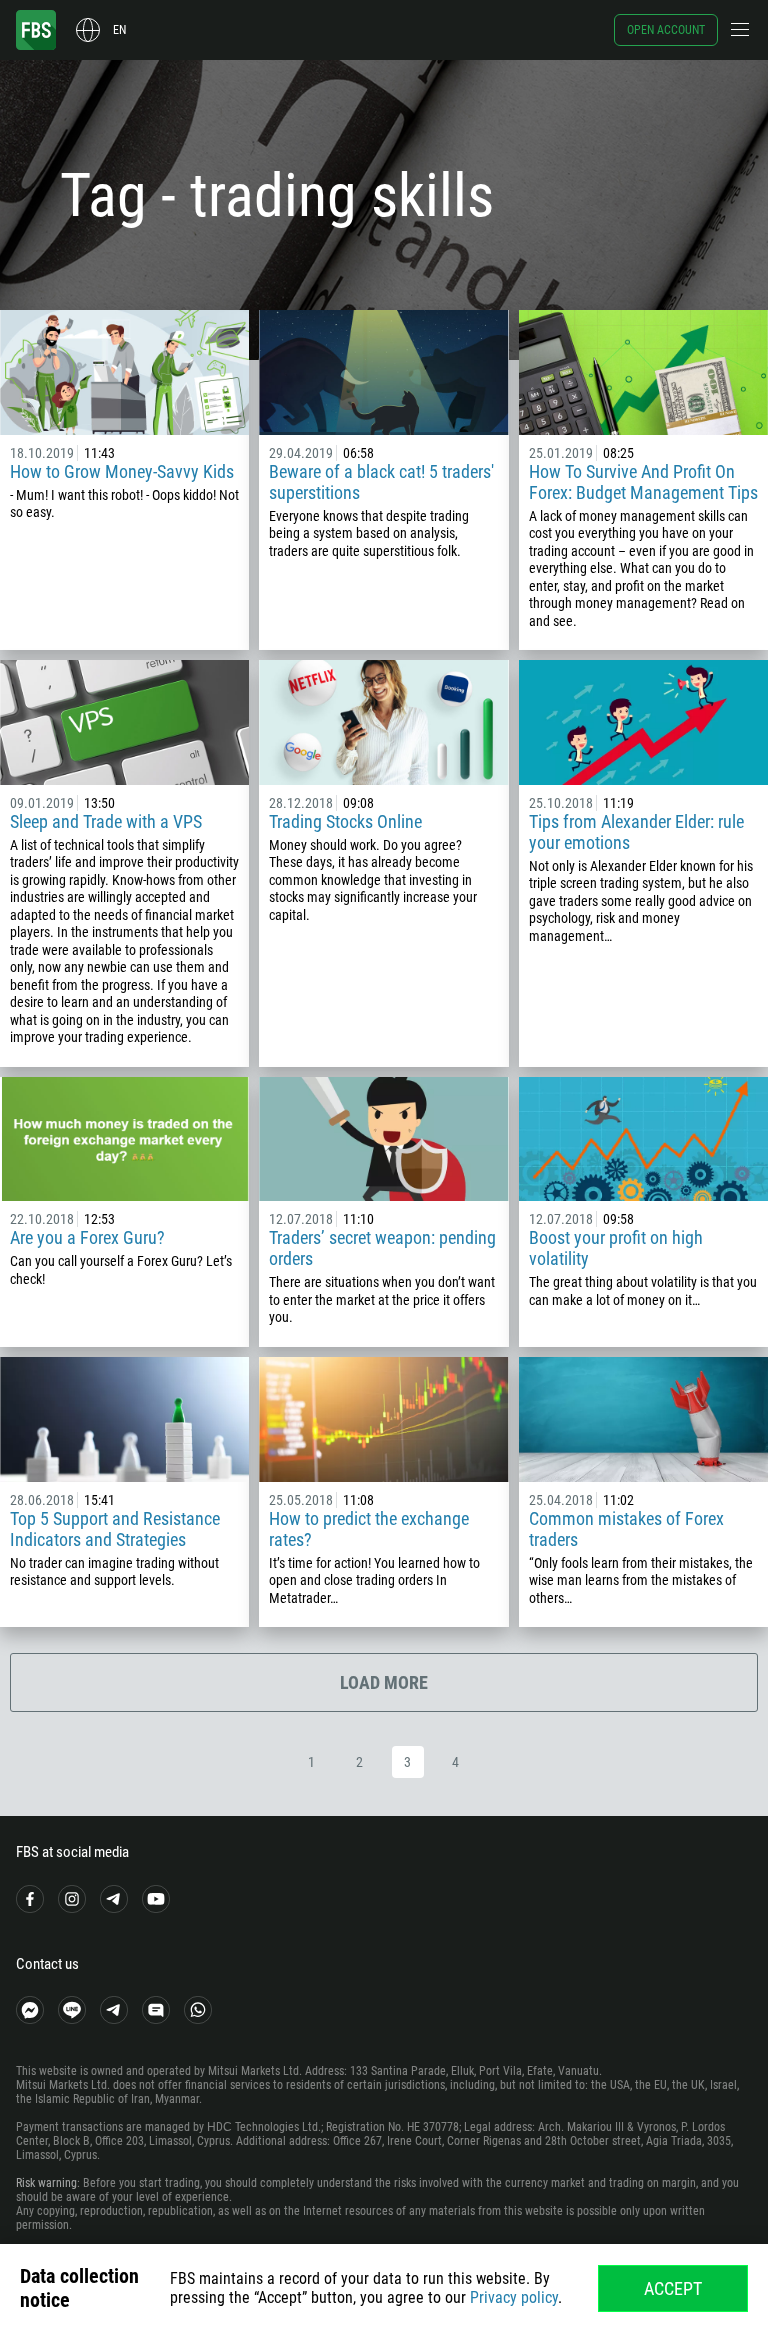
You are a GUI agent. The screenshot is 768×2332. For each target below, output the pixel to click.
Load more (384, 1682)
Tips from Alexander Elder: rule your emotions (636, 832)
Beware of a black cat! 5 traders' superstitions (381, 482)
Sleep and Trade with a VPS (106, 821)
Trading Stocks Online (345, 821)
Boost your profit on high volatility (616, 1248)
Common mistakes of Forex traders (626, 1529)
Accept (673, 2288)
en (119, 30)
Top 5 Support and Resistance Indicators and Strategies (115, 1529)
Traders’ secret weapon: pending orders (382, 1248)
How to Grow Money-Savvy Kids (122, 471)
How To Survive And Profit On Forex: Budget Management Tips (643, 482)
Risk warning (46, 2183)
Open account (666, 30)
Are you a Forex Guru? (87, 1237)
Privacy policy (514, 2297)
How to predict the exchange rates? (369, 1529)
